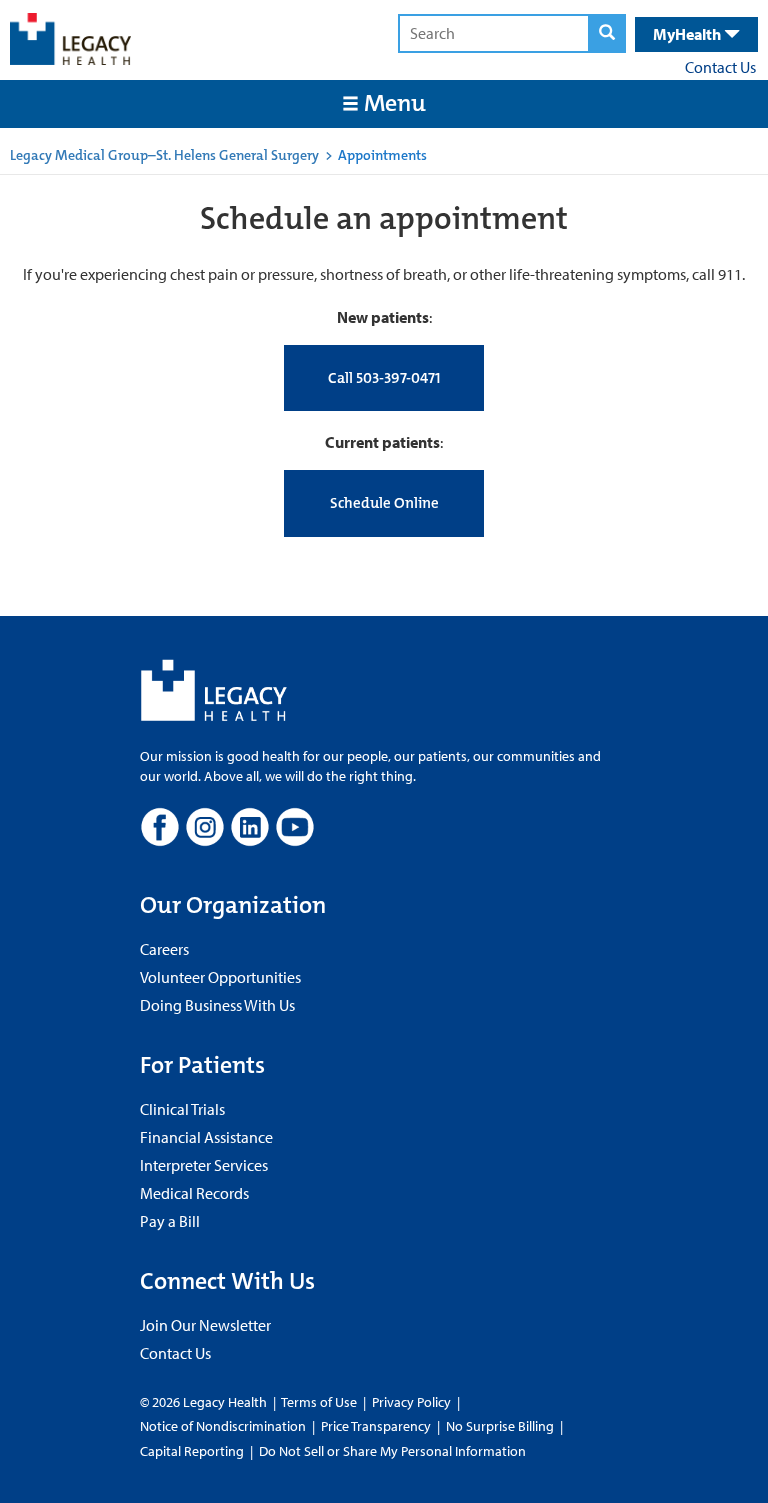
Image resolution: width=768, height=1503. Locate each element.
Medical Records (194, 1193)
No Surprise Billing (500, 1426)
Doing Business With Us (217, 1005)
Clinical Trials (182, 1109)
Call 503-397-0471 (384, 378)
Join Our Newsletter (205, 1325)
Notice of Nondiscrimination (223, 1426)
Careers (164, 949)
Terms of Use (320, 1402)
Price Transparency (376, 1426)
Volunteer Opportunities (220, 977)
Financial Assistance (206, 1137)
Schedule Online (384, 503)
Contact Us (720, 67)
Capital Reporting (192, 1451)
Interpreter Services (204, 1165)
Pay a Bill (170, 1221)
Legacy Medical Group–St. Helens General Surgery (164, 155)
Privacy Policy (411, 1402)
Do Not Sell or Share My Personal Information (392, 1451)
